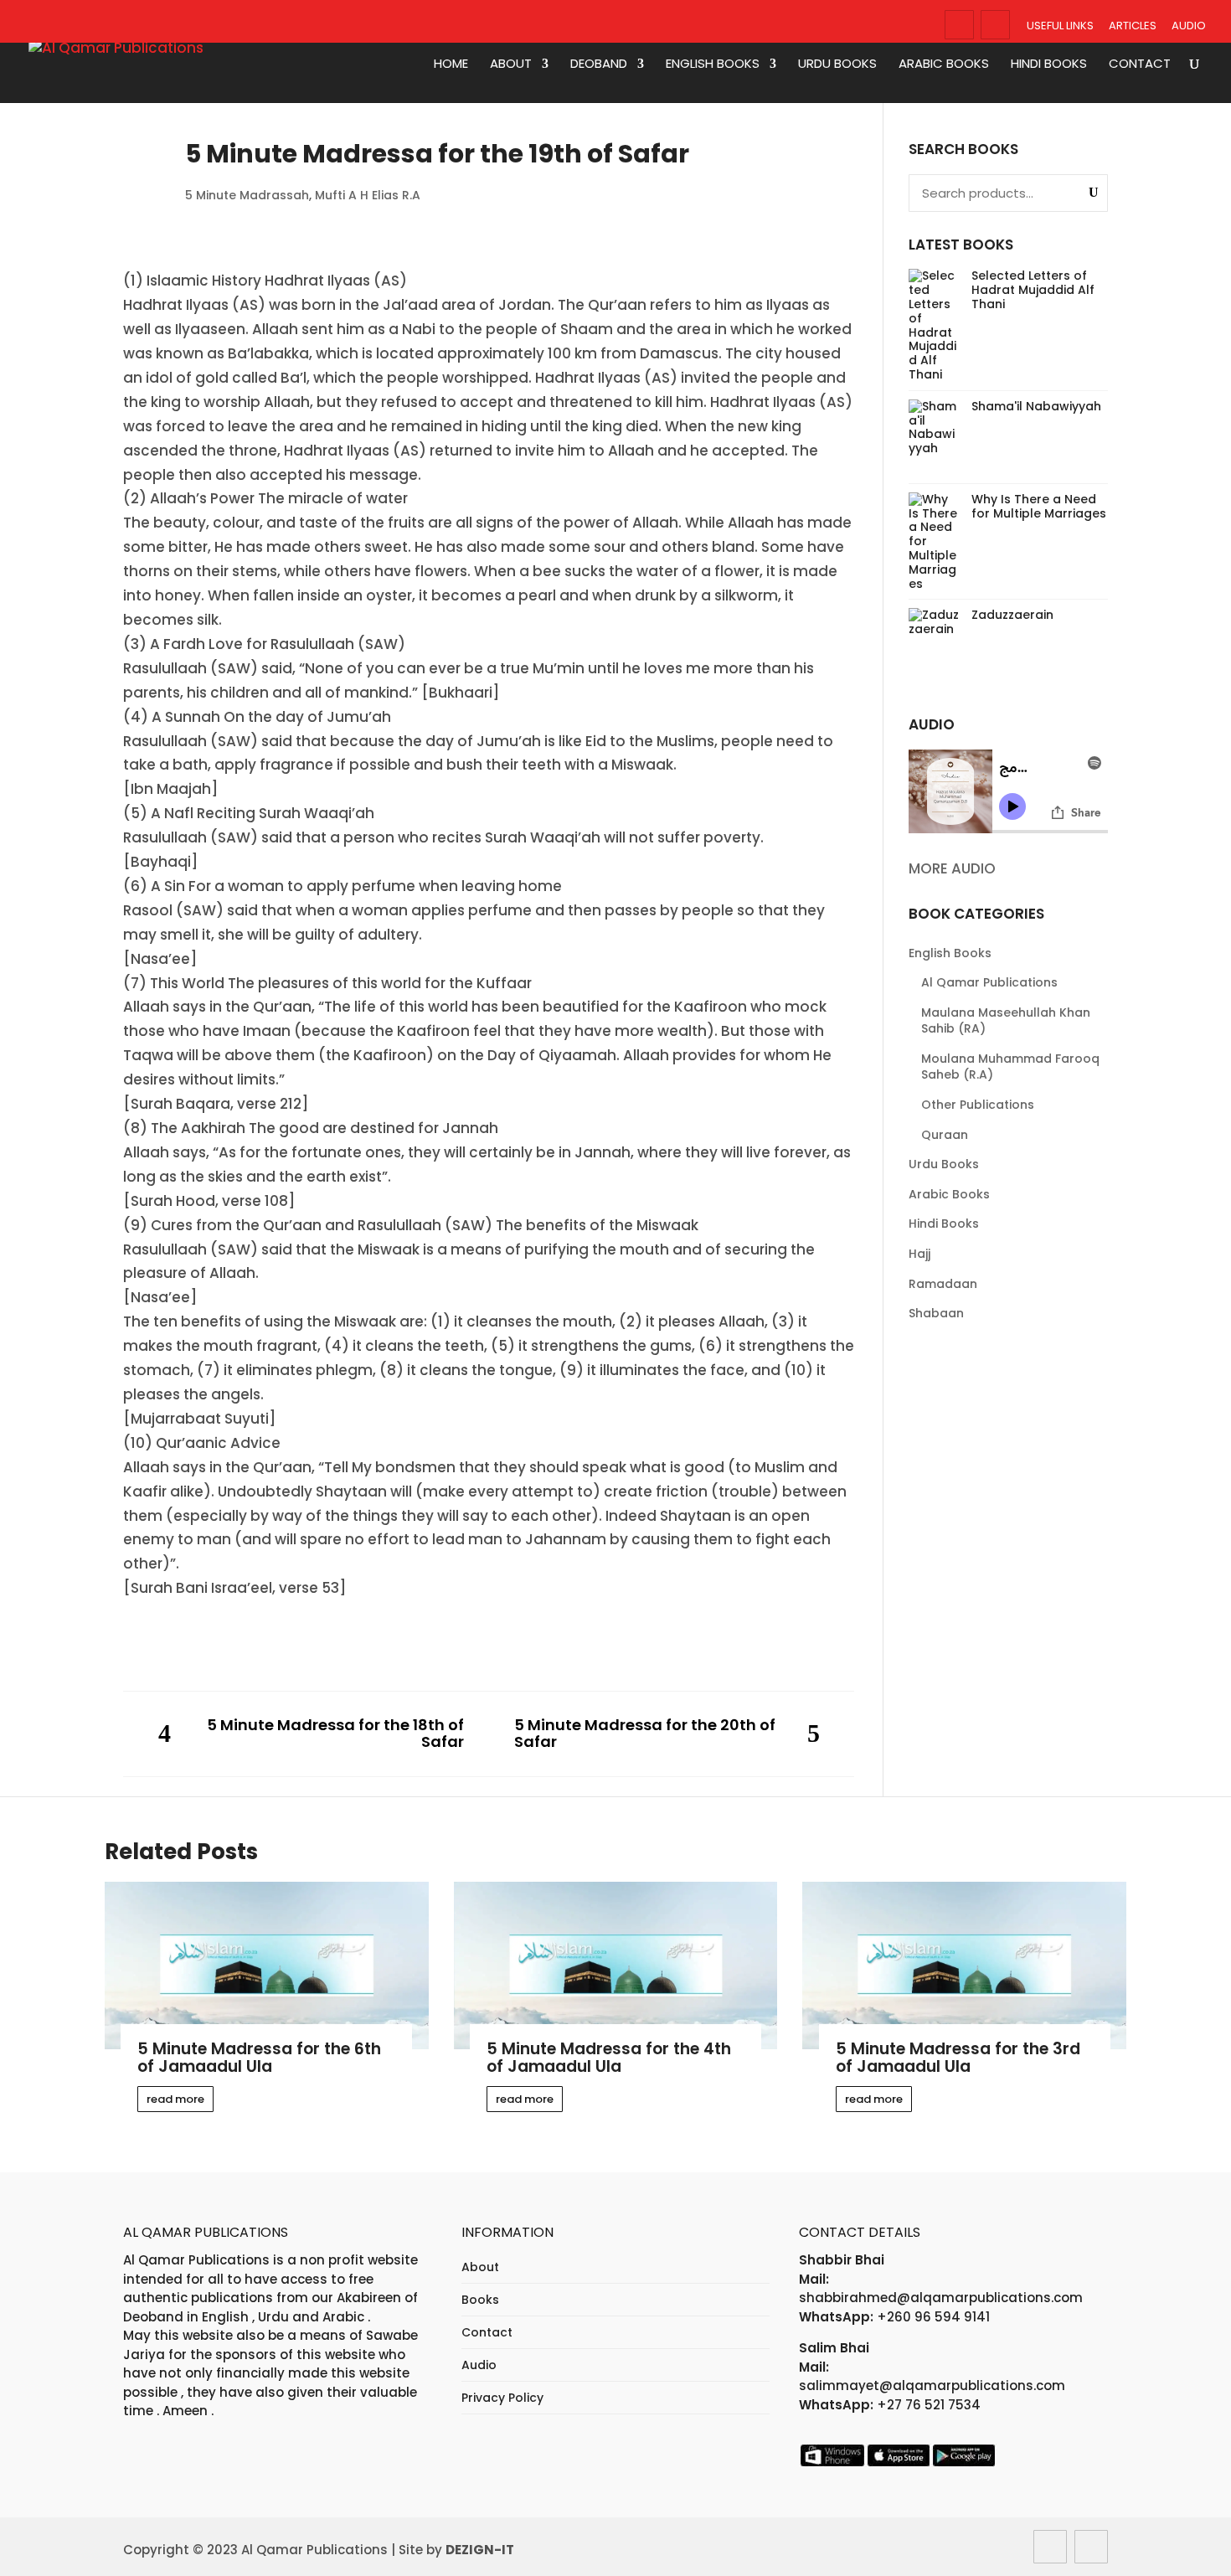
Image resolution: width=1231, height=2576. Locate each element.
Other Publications (978, 1105)
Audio (1189, 26)
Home (451, 64)
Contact (1140, 64)
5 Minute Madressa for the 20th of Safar (645, 1734)
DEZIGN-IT (480, 2550)
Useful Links (1060, 26)
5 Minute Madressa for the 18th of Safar (335, 1734)
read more (175, 2099)
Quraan (945, 1135)
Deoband (599, 64)
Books (480, 2300)
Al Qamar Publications (989, 982)
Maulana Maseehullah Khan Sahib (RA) (1006, 1021)
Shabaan (936, 1313)
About (511, 64)
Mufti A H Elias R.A (368, 195)
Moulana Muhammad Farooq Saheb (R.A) (1010, 1067)
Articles (1133, 26)
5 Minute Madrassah (247, 195)
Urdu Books (837, 64)
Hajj (919, 1254)
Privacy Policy (502, 2398)
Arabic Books (944, 64)
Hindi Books (1049, 64)
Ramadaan (943, 1284)
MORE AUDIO (952, 868)
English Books (713, 64)
